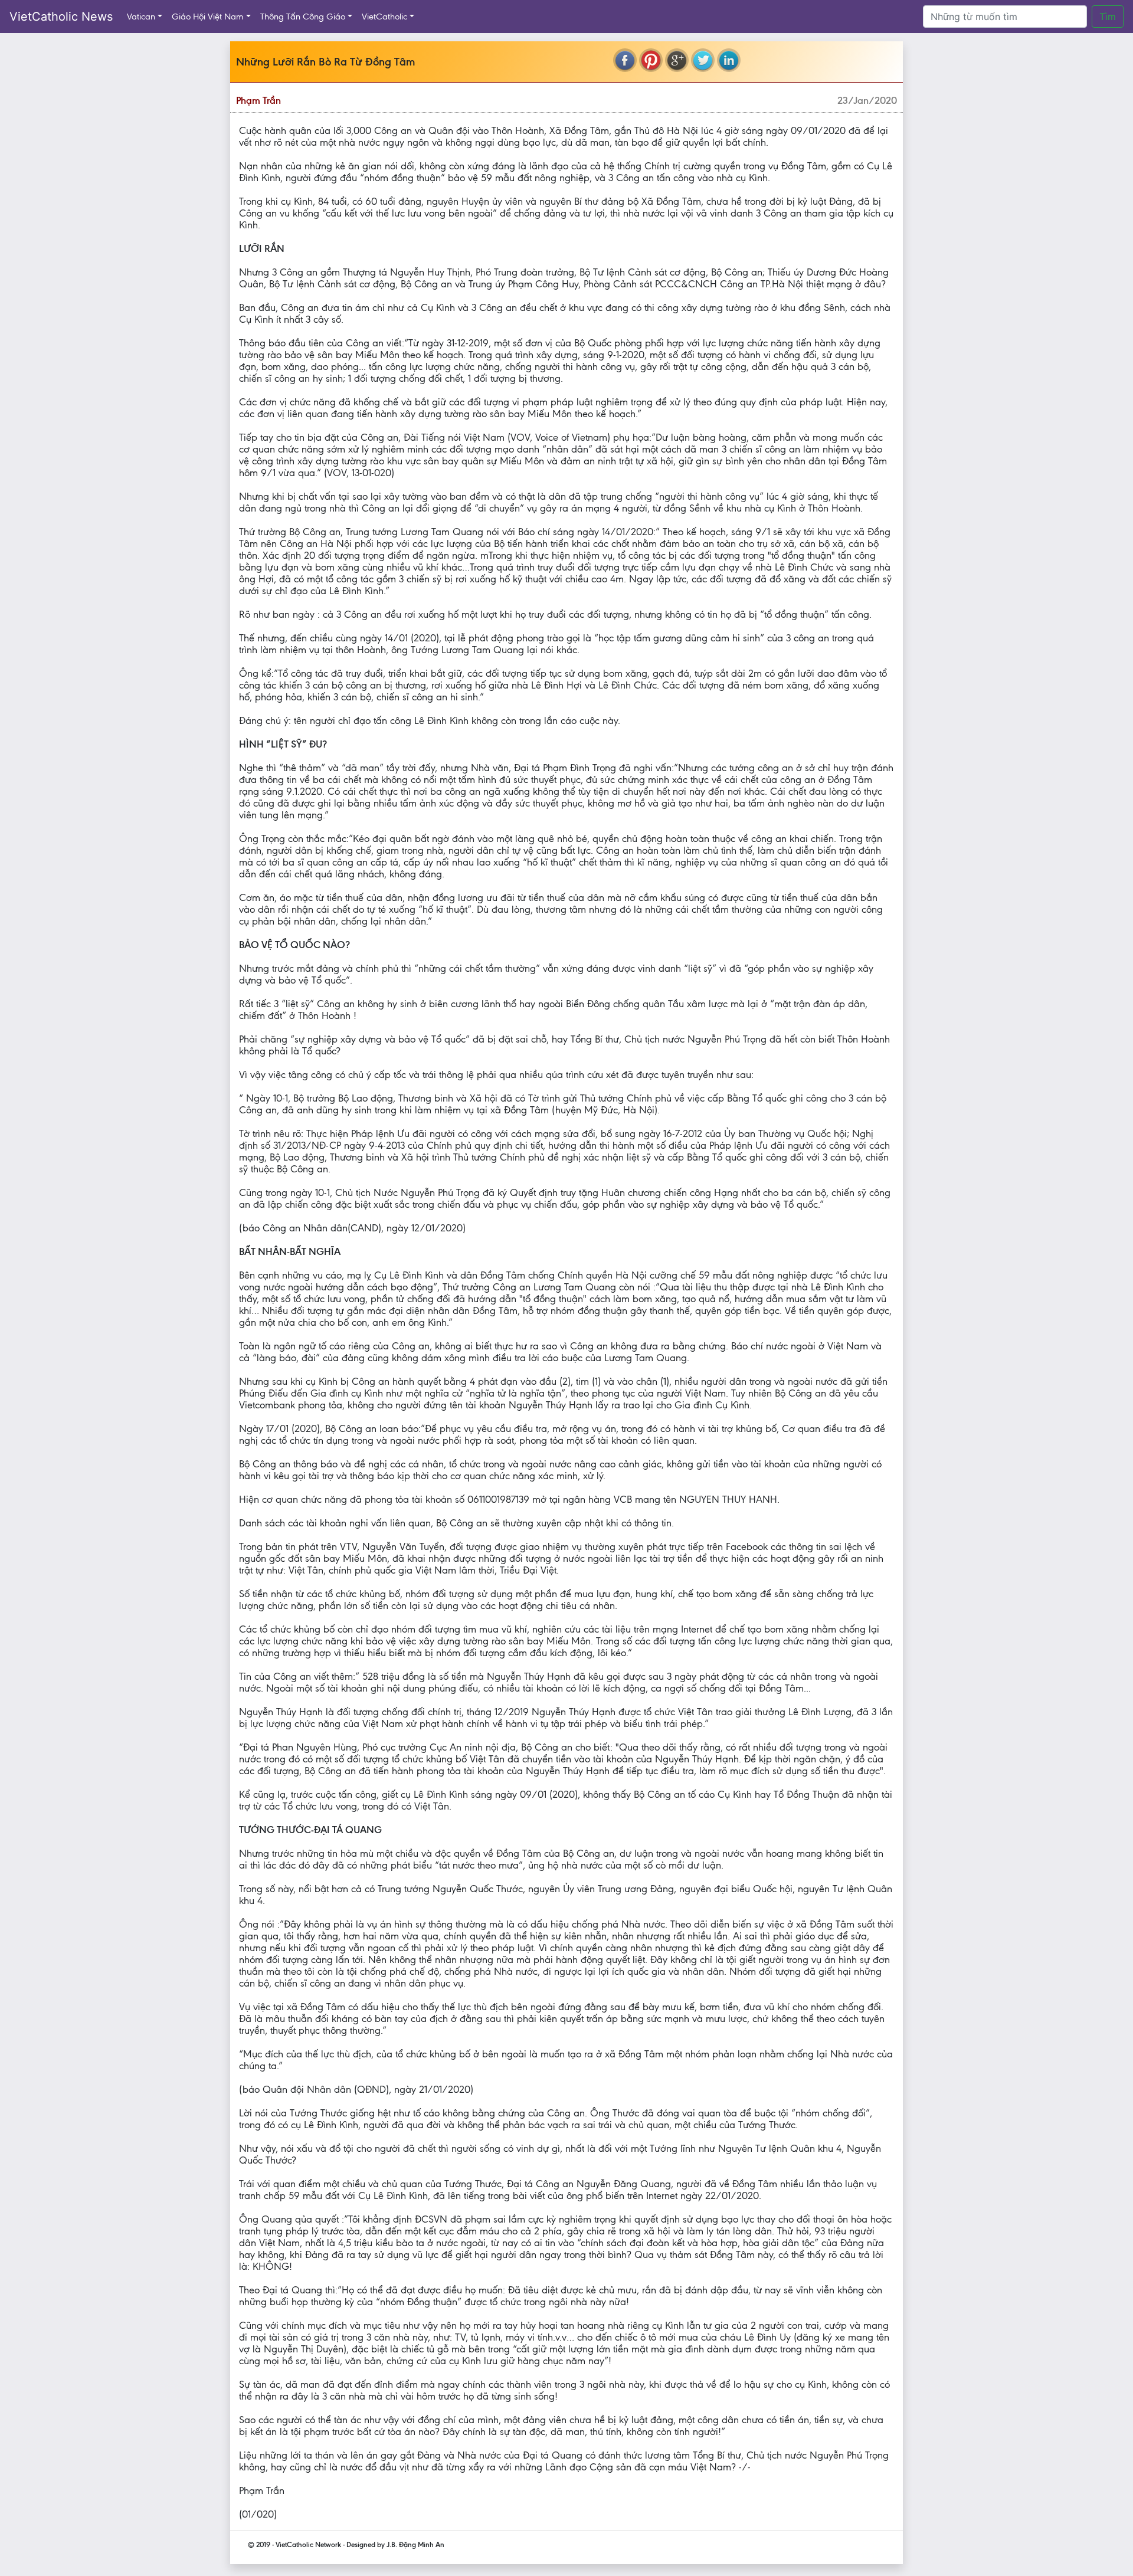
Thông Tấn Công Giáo (303, 17)
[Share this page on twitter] (703, 60)
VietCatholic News (61, 17)
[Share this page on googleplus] (677, 60)
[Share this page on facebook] (625, 60)
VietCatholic (384, 17)
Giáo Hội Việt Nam (208, 17)
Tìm (1108, 17)
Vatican (141, 17)
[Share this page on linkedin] (729, 60)
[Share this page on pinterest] (651, 60)
